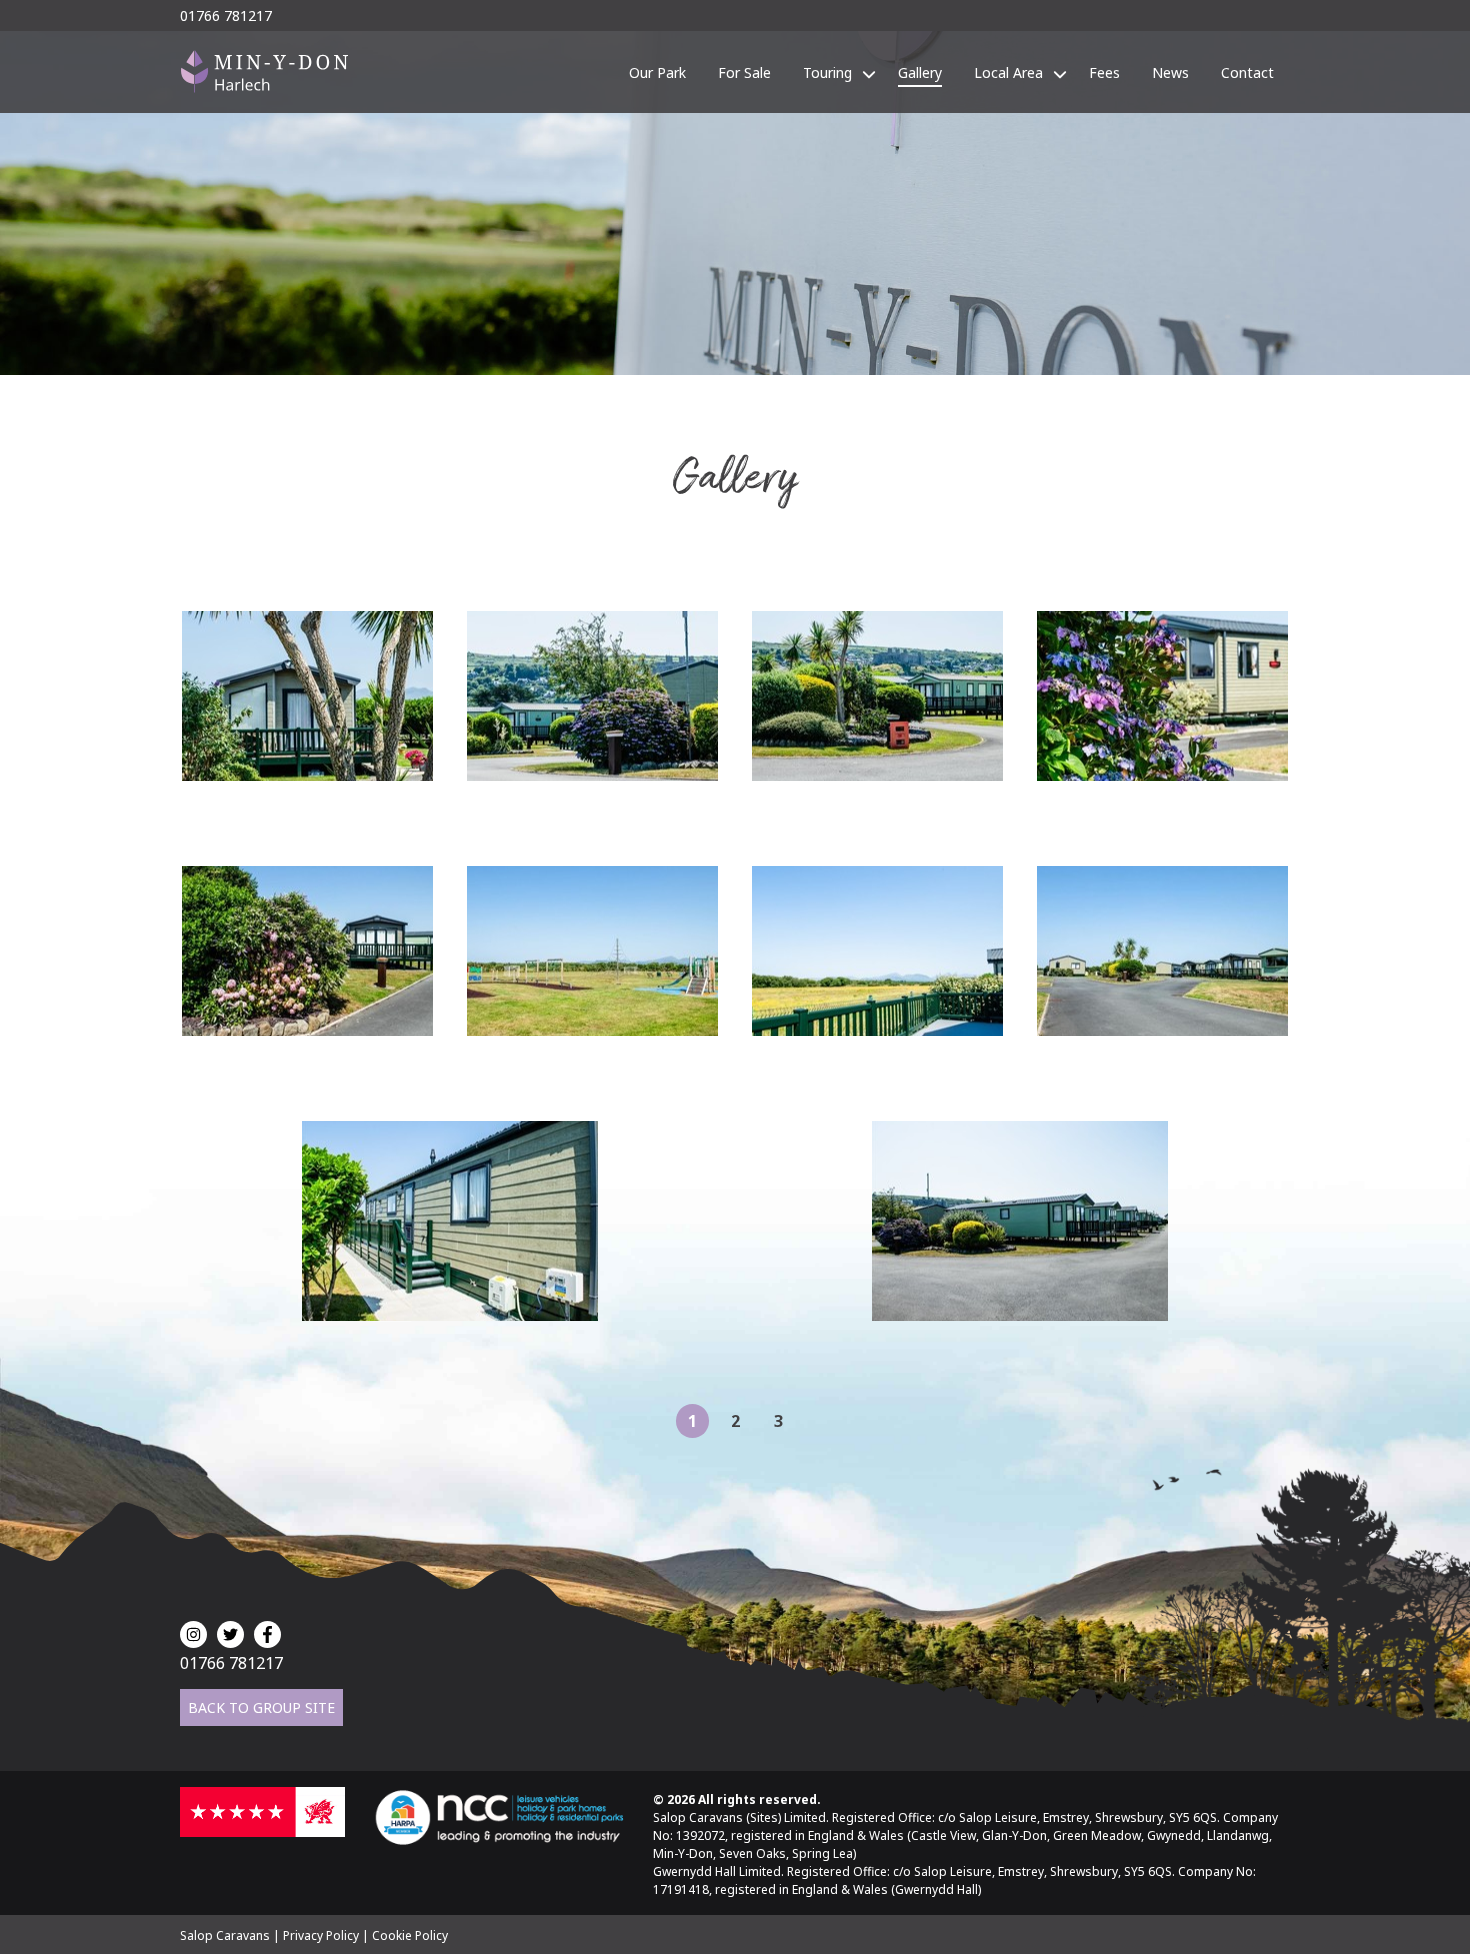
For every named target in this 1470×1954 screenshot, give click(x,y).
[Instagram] (193, 1634)
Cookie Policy (410, 1935)
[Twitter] (230, 1634)
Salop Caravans (225, 1935)
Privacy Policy (321, 1935)
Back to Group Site (261, 1707)
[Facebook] (267, 1634)
